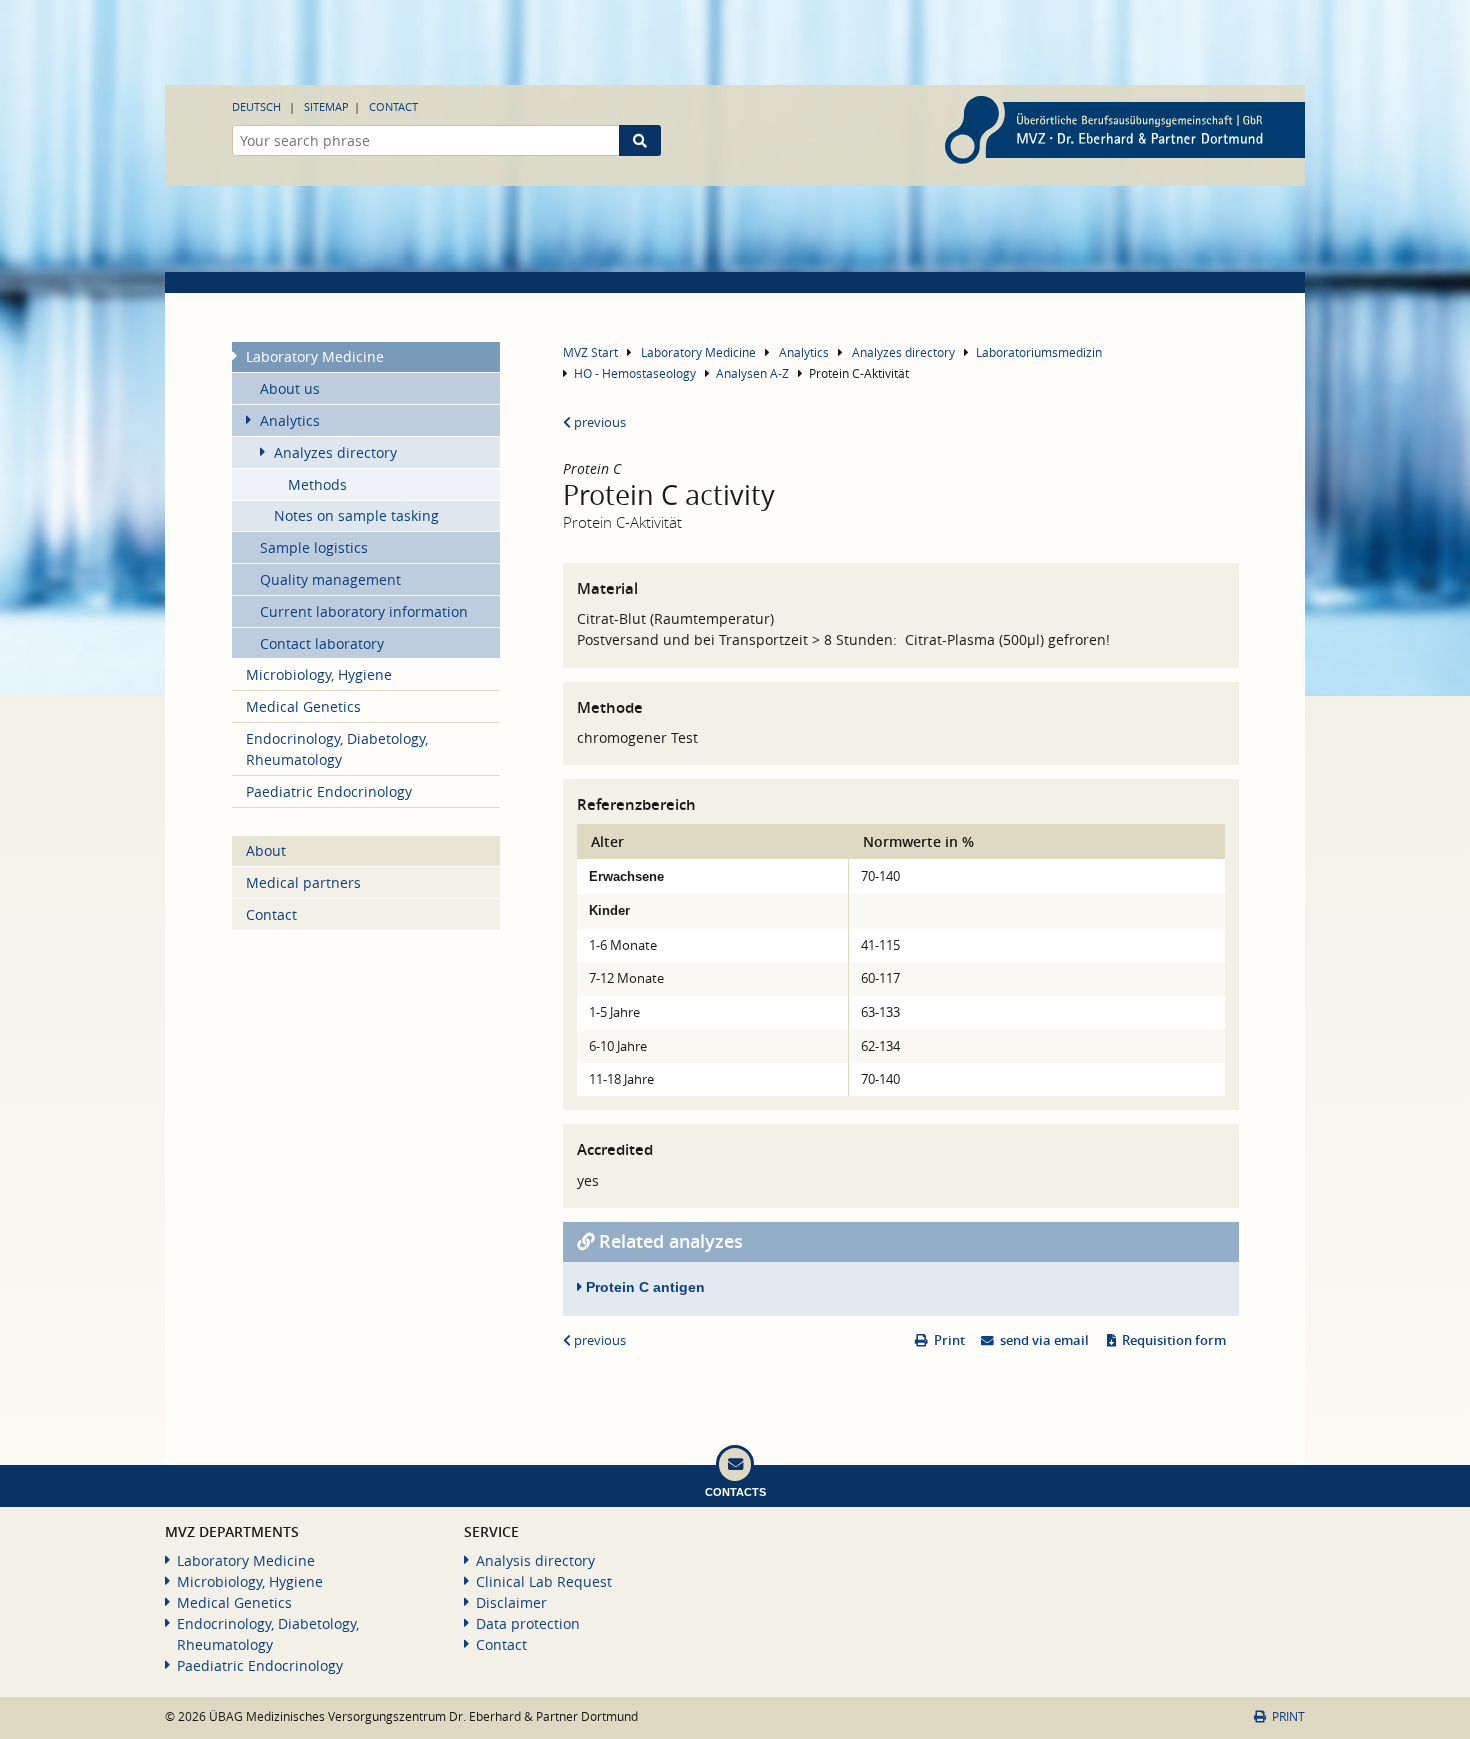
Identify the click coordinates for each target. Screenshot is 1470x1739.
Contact (393, 106)
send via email (1044, 1340)
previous (598, 422)
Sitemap (326, 106)
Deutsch (256, 106)
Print (949, 1340)
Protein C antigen (643, 1287)
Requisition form (1174, 1340)
